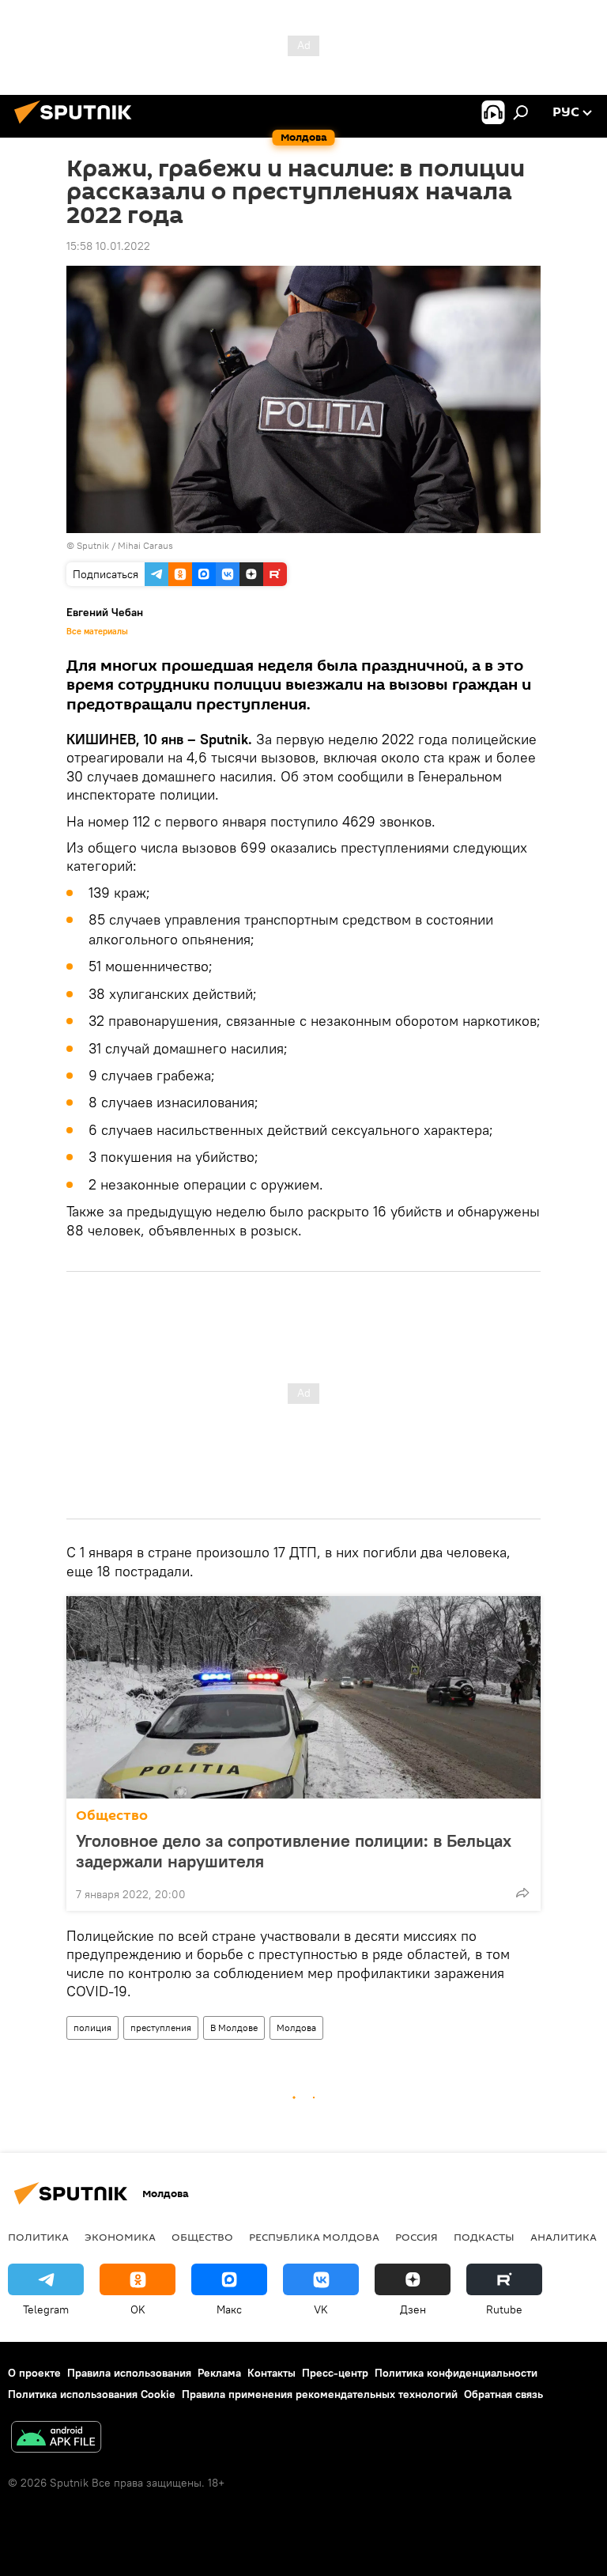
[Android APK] (56, 2439)
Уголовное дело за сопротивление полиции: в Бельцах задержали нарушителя (294, 1851)
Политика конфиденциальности (456, 2373)
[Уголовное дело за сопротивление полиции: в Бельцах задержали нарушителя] (303, 1697)
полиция (92, 2028)
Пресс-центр (335, 2373)
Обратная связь (503, 2394)
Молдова (296, 2028)
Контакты (271, 2373)
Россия (417, 2237)
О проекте (34, 2373)
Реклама (219, 2373)
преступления (161, 2028)
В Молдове (234, 2028)
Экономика (120, 2237)
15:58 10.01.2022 (108, 246)
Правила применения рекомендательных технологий (320, 2394)
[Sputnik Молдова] (77, 126)
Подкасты (484, 2237)
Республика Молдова (314, 2237)
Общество (112, 1816)
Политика (38, 2237)
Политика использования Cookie (92, 2394)
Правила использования (129, 2373)
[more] (522, 1893)
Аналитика (564, 2237)
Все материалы (97, 631)
